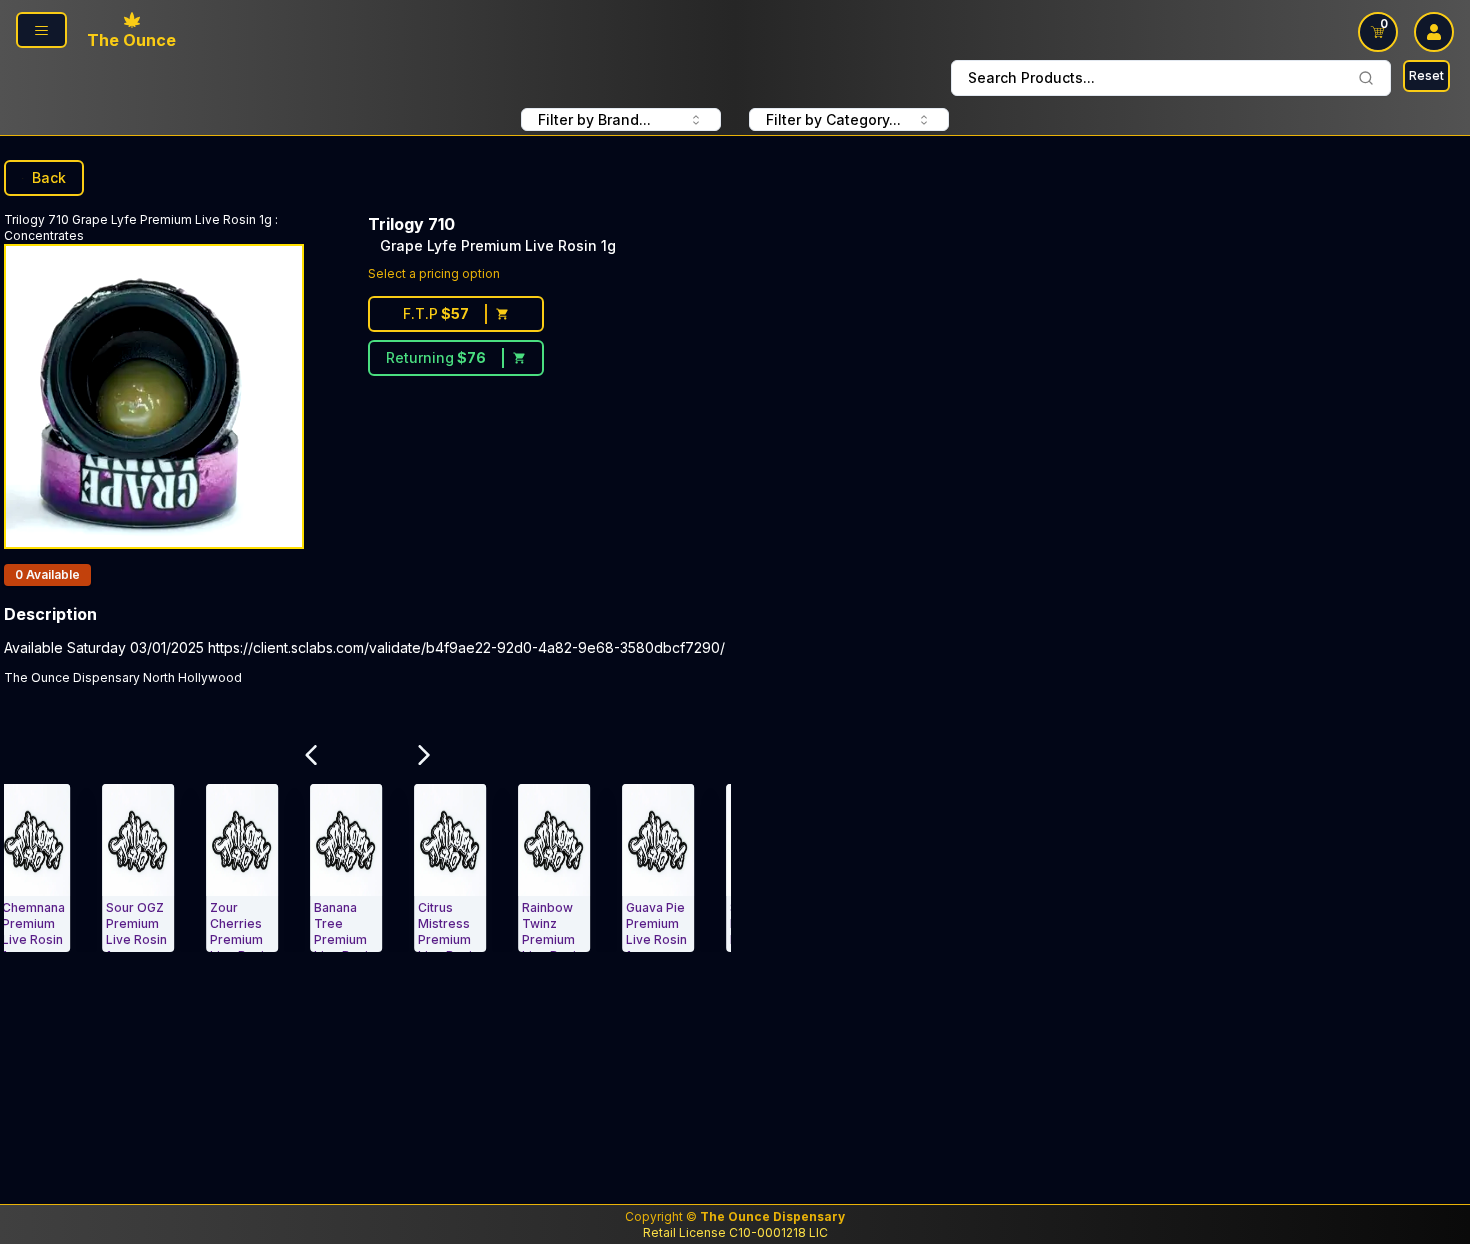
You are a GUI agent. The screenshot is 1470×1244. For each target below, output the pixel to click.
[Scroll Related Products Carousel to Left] (311, 755)
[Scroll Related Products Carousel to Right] (425, 755)
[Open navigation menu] (41, 30)
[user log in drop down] (1434, 32)
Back (49, 177)
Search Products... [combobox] (1031, 77)
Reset (1426, 75)
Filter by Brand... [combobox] (594, 119)
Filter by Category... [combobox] (833, 119)
